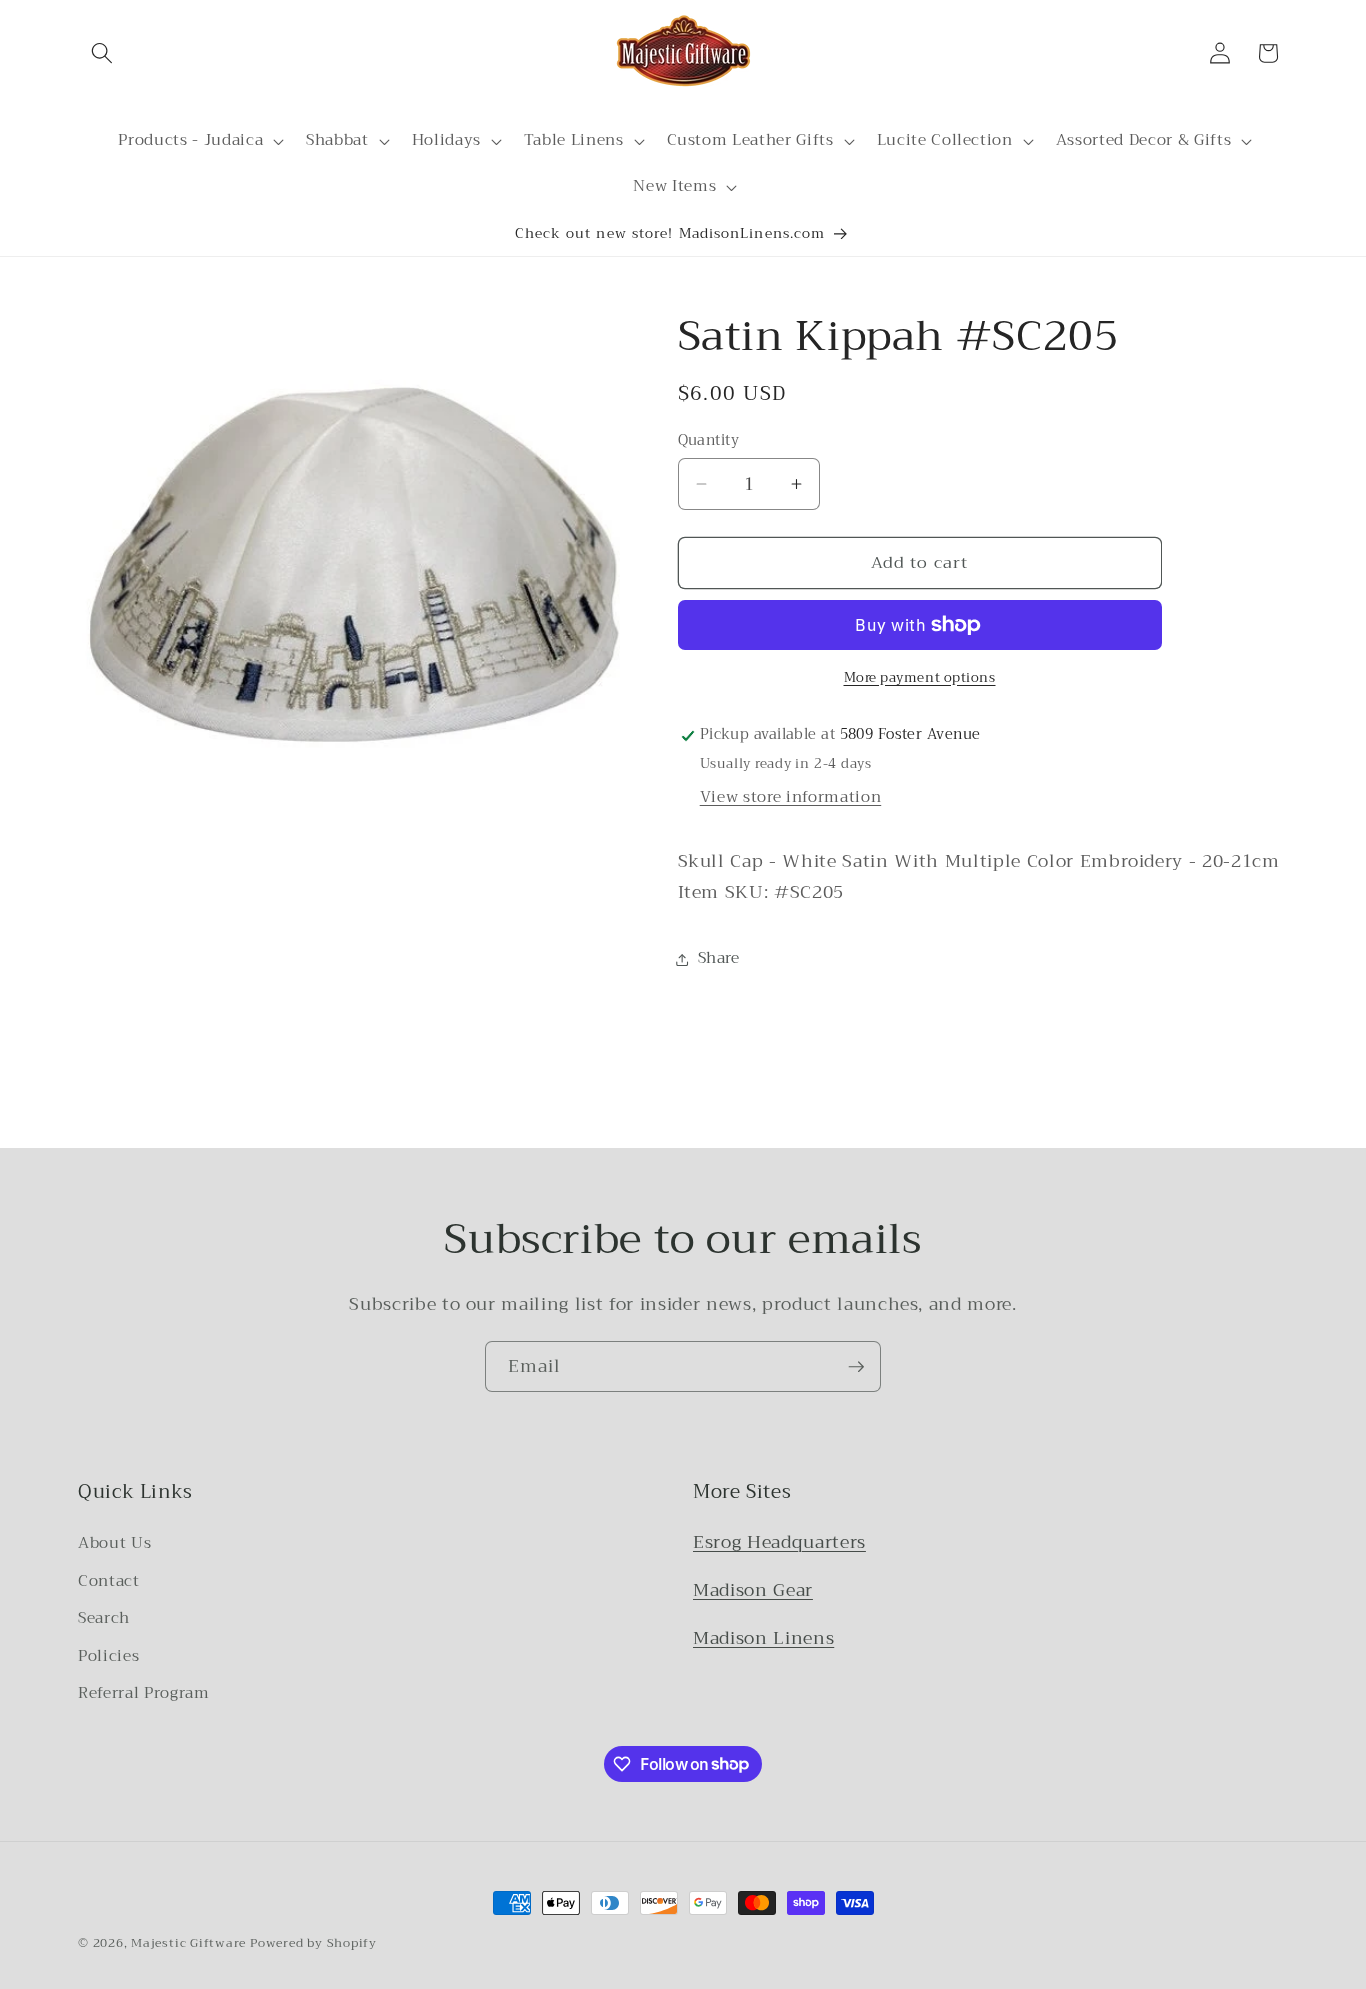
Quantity (709, 441)
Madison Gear (753, 1590)
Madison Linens (763, 1638)
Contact (109, 1581)
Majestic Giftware (188, 1942)
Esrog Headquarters (779, 1542)
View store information (791, 797)
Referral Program (144, 1693)
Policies (108, 1656)
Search (104, 1618)
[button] (102, 53)
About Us (114, 1543)
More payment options (920, 677)
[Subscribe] (856, 1367)
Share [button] (719, 959)
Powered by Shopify (313, 1942)
